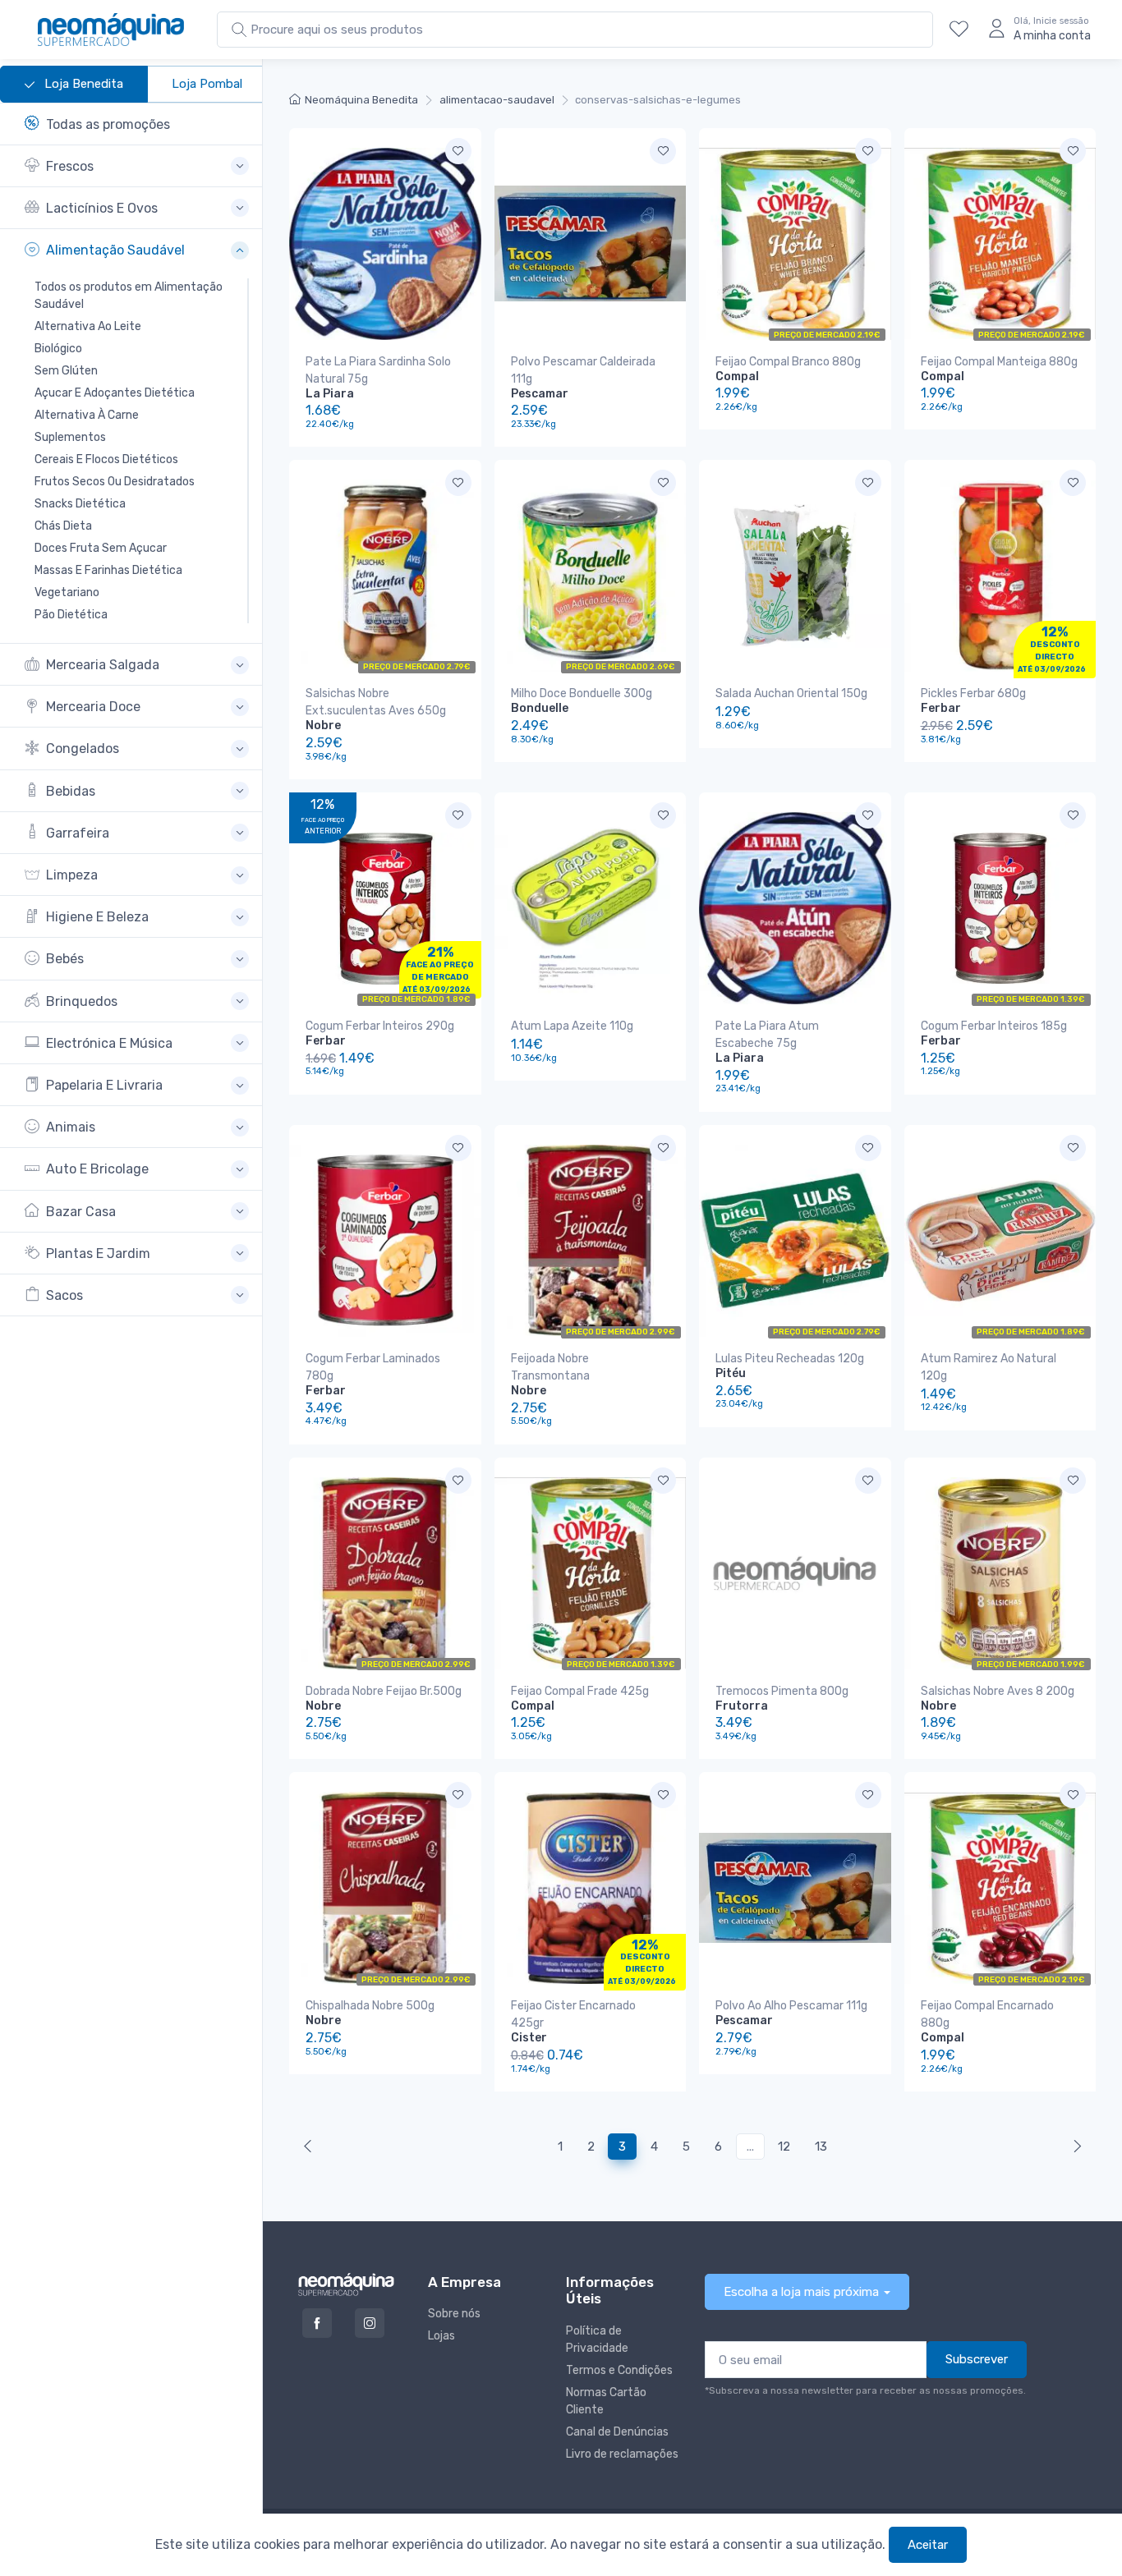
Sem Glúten (66, 371)
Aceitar (928, 2545)
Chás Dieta (63, 526)
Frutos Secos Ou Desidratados (115, 482)
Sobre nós (454, 2314)
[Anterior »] (1074, 2147)
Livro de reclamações (622, 2454)
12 (784, 2147)
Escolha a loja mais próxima (801, 2292)
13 (821, 2147)
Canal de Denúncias (617, 2432)
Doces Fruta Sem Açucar (101, 548)
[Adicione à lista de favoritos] (458, 151)
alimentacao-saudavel (497, 100)
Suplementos (70, 437)
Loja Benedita (82, 84)
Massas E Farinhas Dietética (108, 570)
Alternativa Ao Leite (88, 326)
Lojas (441, 2336)
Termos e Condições (619, 2370)
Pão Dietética (71, 615)
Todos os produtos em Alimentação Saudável (129, 296)
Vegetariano (67, 592)
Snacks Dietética (80, 504)
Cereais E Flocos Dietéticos (106, 459)
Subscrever (977, 2359)
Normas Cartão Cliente (606, 2401)
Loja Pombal (207, 84)
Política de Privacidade (597, 2340)
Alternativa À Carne (87, 415)
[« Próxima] (311, 2147)
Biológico (58, 349)
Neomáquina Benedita (361, 100)
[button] (137, 166)
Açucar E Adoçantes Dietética (115, 393)
